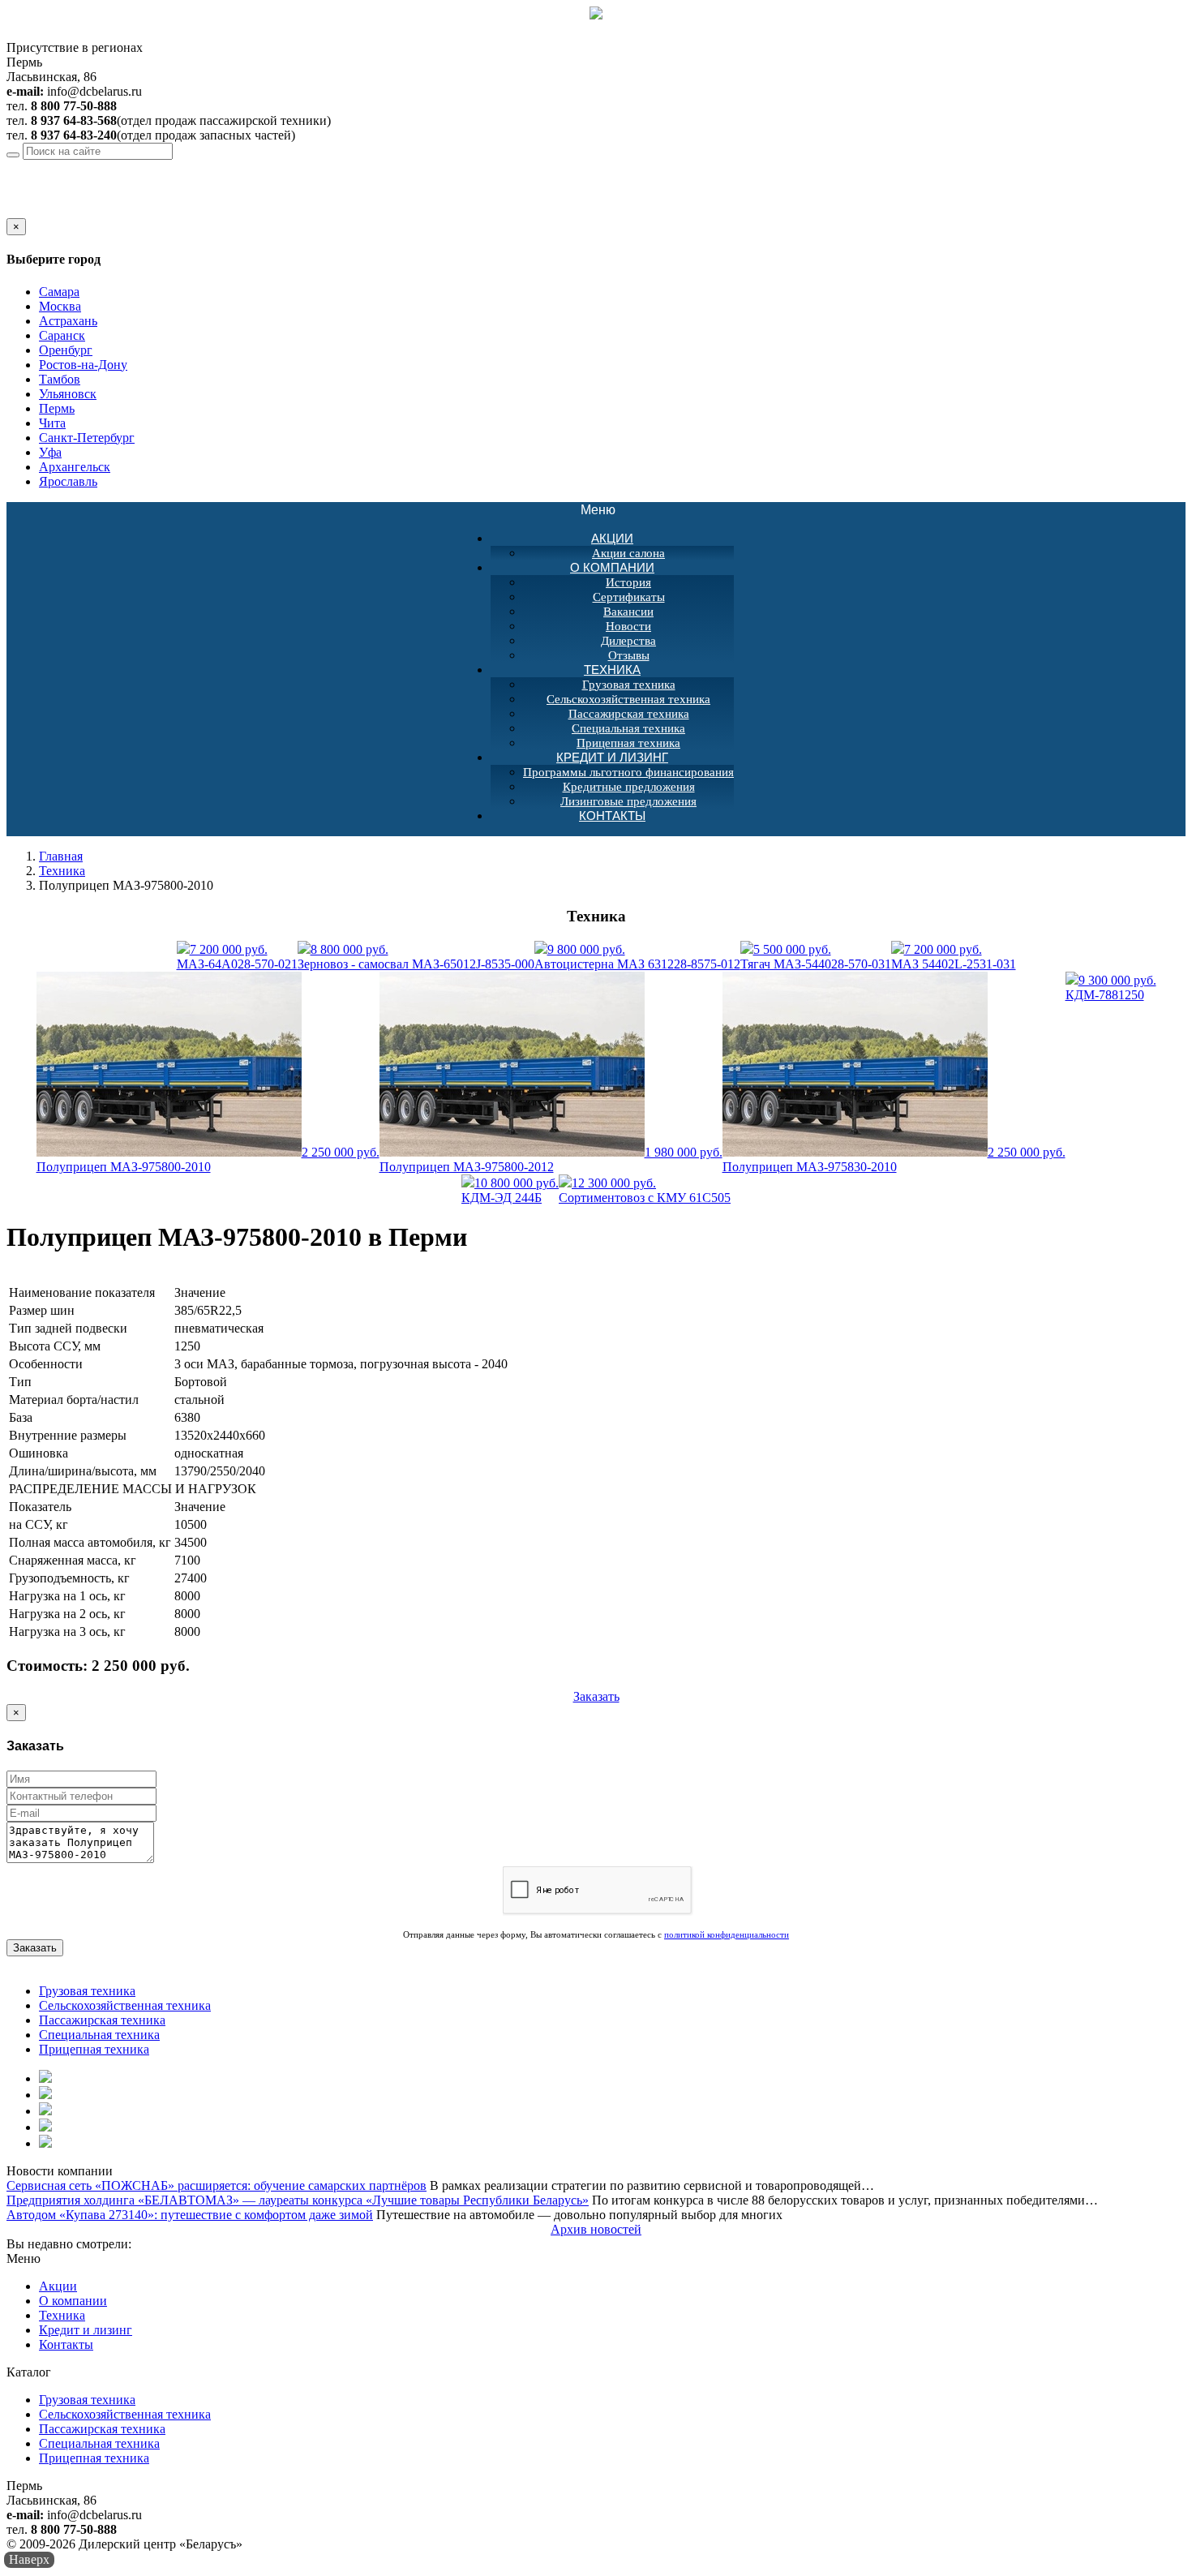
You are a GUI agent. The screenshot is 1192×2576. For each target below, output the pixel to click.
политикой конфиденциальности (727, 1934)
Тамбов (60, 379)
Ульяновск (68, 394)
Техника (612, 670)
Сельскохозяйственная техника (628, 699)
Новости (628, 626)
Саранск (62, 335)
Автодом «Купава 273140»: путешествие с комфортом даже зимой (190, 2215)
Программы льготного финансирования (628, 772)
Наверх (29, 2559)
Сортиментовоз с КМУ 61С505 (645, 1190)
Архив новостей (596, 2229)
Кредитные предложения (629, 787)
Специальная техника (628, 728)
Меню (607, 511)
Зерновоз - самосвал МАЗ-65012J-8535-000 (416, 957)
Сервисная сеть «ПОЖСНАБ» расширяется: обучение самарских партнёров (217, 2185)
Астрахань (68, 321)
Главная (61, 856)
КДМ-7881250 (1111, 987)
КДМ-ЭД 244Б (510, 1190)
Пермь (121, 167)
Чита (52, 423)
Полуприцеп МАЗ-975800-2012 (551, 1159)
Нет (35, 210)
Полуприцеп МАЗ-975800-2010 (208, 1159)
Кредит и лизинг (612, 757)
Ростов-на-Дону (83, 365)
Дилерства (628, 641)
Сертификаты (629, 597)
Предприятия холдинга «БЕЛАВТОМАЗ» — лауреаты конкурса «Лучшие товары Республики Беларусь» (298, 2200)
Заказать (596, 1696)
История (628, 582)
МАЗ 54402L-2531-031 (954, 957)
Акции (612, 538)
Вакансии (628, 612)
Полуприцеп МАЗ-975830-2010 (894, 1159)
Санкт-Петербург (87, 438)
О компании (612, 567)
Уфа (50, 452)
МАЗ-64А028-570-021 (237, 957)
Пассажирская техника (629, 714)
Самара (59, 292)
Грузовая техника (629, 685)
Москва (60, 306)
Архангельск (75, 467)
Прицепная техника (94, 2049)
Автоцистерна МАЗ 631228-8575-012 (637, 957)
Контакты (612, 816)
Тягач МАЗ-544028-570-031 (816, 957)
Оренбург (66, 350)
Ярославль (68, 481)
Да (14, 210)
